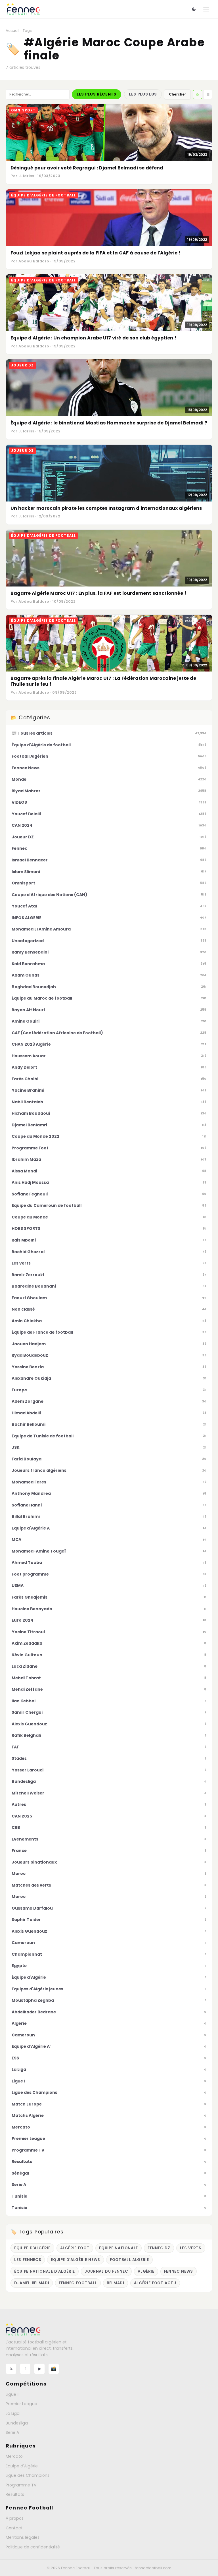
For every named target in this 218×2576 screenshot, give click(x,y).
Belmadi (116, 2283)
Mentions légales (23, 2537)
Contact (14, 2528)
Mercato (14, 2456)
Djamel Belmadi (32, 2283)
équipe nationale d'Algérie (45, 2271)
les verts (191, 2248)
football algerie (129, 2260)
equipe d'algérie (32, 2248)
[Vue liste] (208, 94)
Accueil (12, 31)
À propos (15, 2518)
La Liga (13, 2413)
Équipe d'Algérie (22, 2466)
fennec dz (159, 2248)
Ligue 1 (12, 2394)
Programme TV (21, 2485)
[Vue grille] (198, 94)
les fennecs (28, 2260)
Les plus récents (97, 94)
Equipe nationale (119, 2248)
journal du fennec (106, 2271)
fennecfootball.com (153, 2568)
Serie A (12, 2432)
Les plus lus (143, 94)
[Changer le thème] (194, 9)
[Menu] (206, 9)
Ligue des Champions (28, 2475)
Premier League (21, 2404)
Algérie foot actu (155, 2283)
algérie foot (75, 2248)
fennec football (78, 2283)
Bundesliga (17, 2423)
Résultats (15, 2494)
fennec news (179, 2271)
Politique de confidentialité (33, 2547)
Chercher (177, 94)
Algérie (146, 2271)
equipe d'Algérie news (76, 2260)
